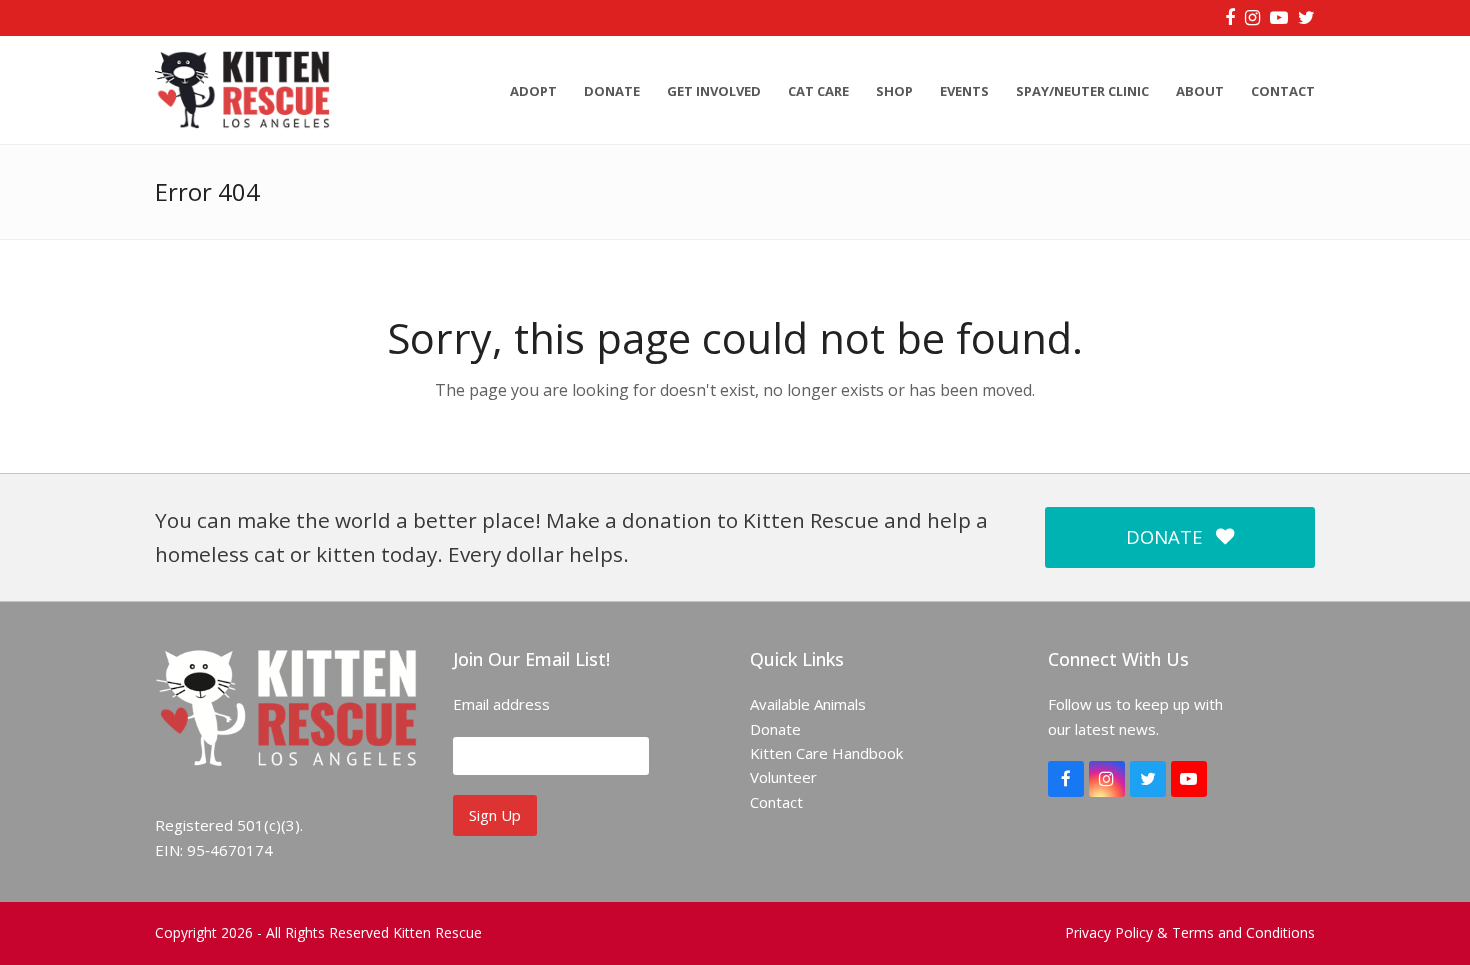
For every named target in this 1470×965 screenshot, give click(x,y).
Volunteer (783, 777)
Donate (775, 729)
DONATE (1164, 536)
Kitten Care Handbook (826, 753)
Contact (776, 802)
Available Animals (808, 704)
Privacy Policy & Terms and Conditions (1190, 932)
